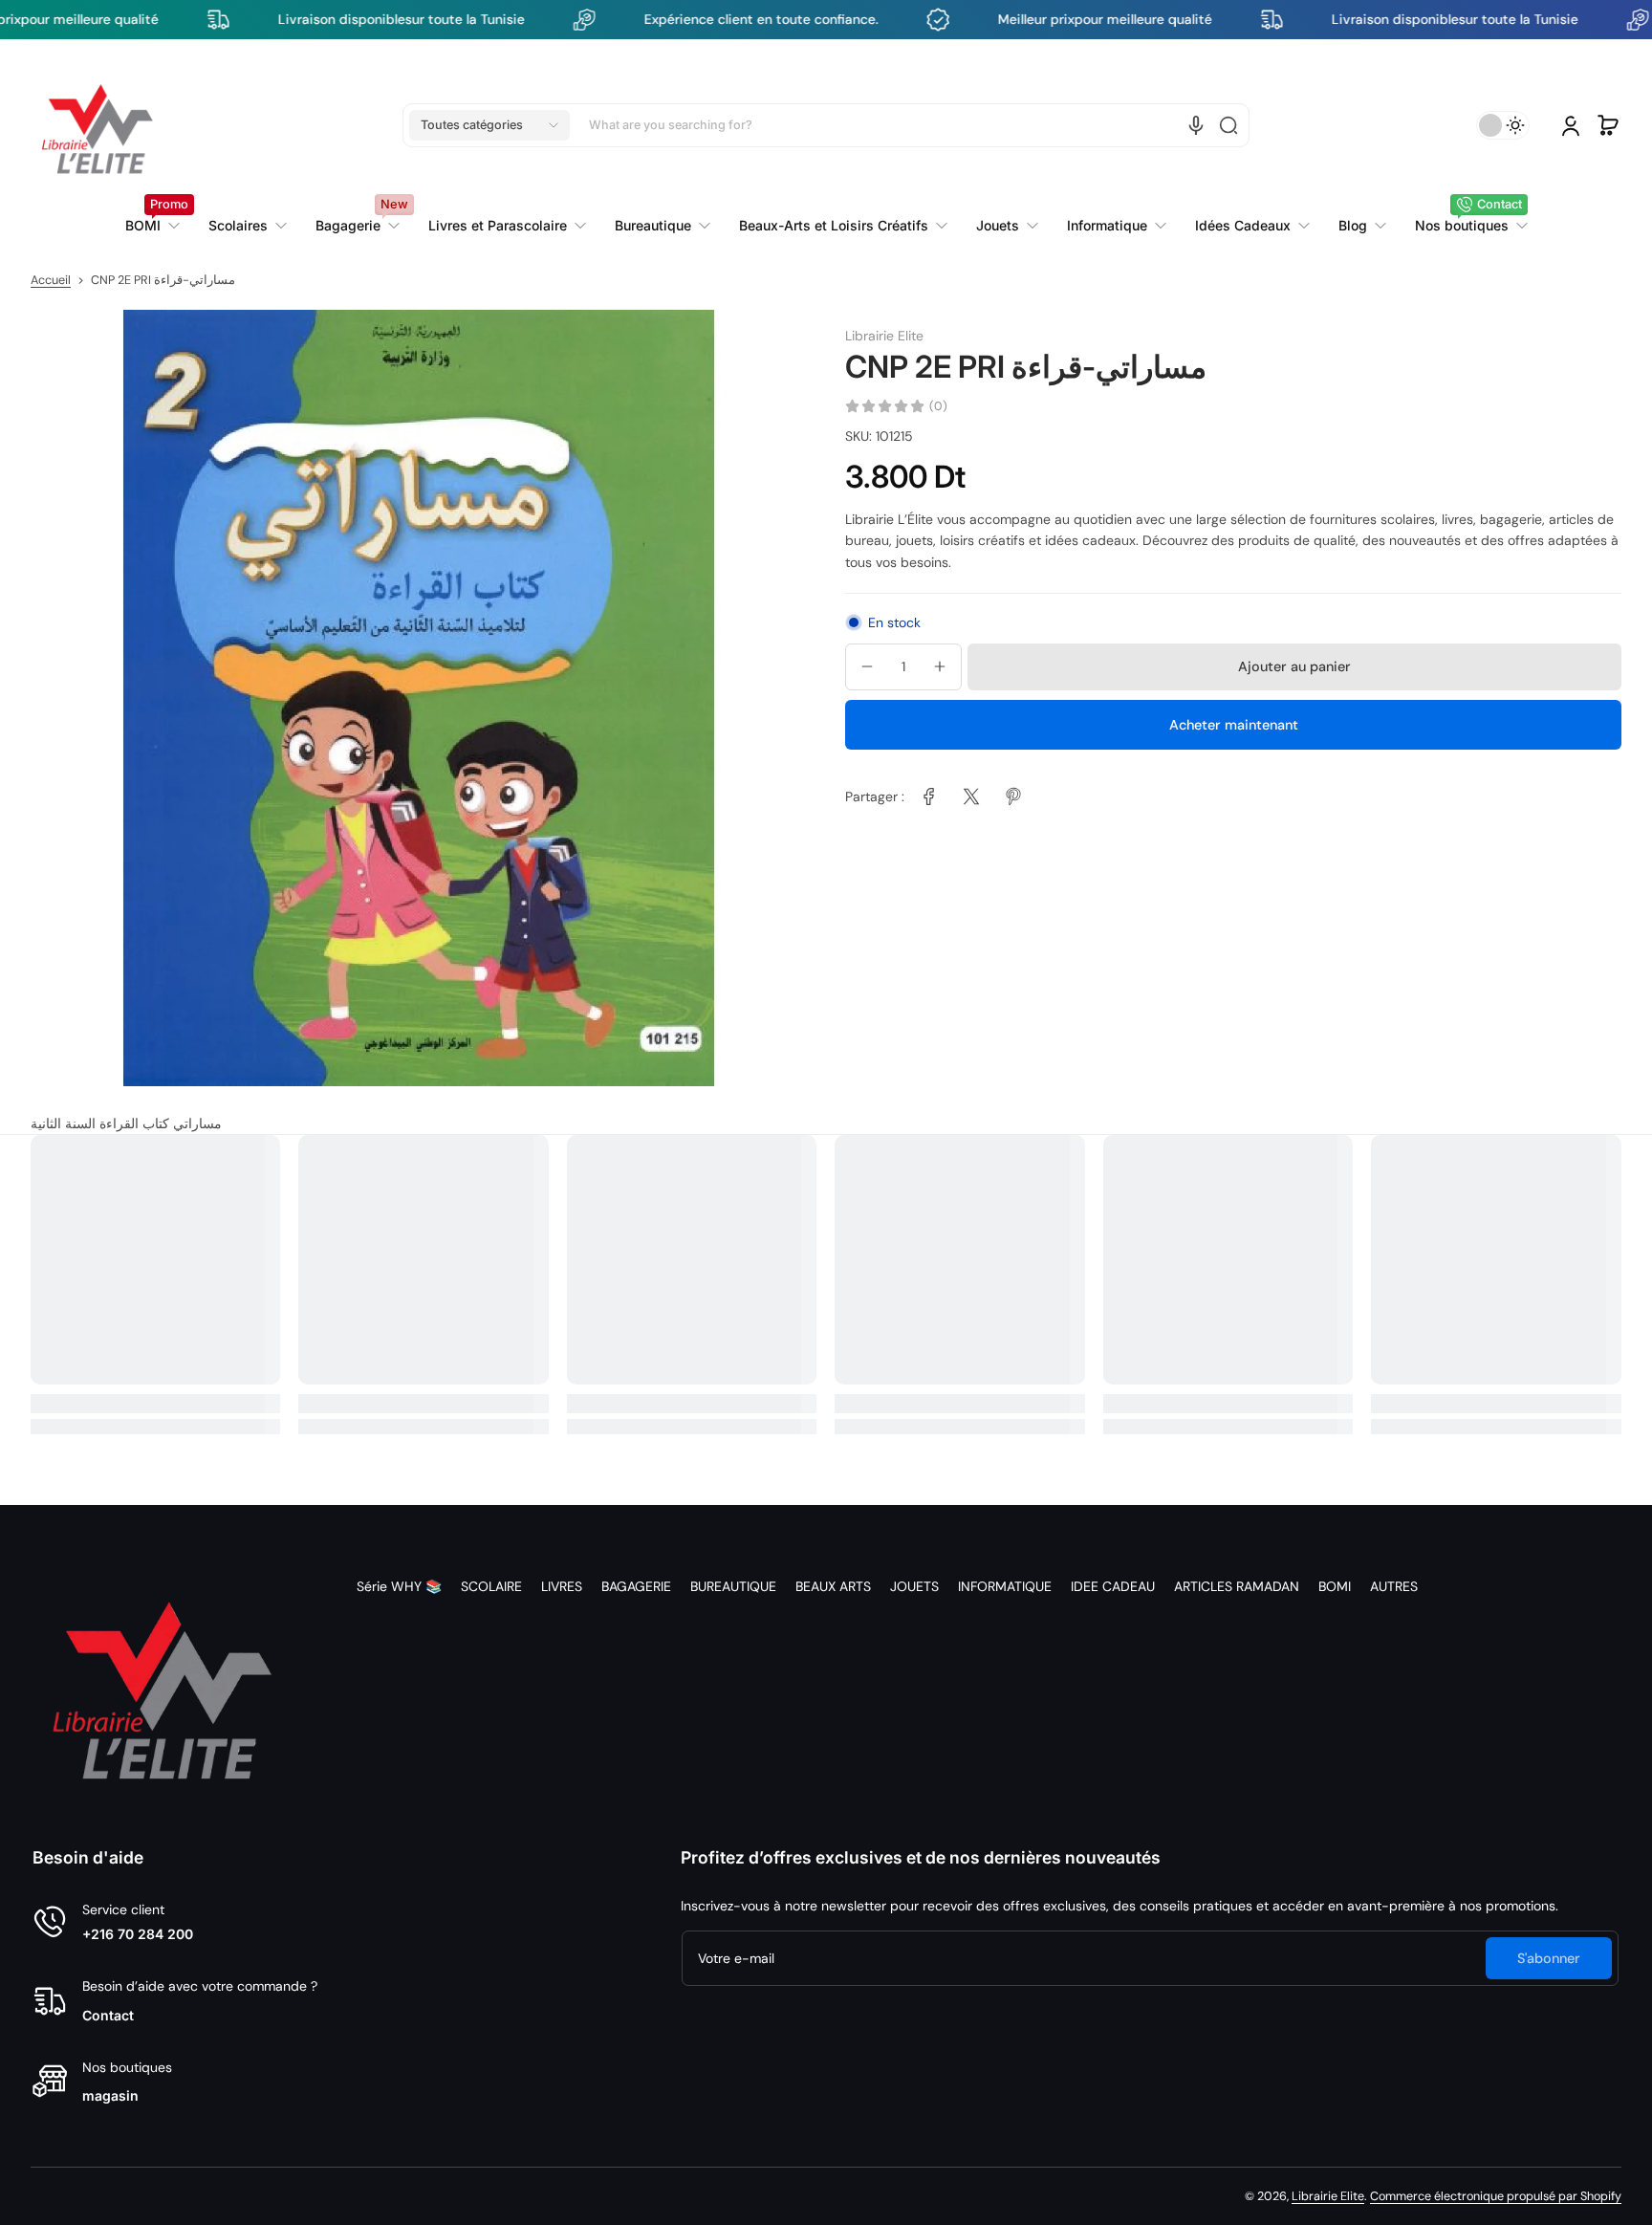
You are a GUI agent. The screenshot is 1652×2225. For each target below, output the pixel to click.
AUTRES (1394, 1586)
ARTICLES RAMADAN (1237, 1586)
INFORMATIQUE (1005, 1586)
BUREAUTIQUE (733, 1586)
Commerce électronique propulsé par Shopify (1496, 2196)
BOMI (1335, 1586)
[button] (489, 125)
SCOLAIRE (491, 1586)
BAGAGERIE (636, 1586)
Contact (108, 2015)
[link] (507, 226)
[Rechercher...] (1228, 125)
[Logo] (98, 125)
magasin (110, 2095)
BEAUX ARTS (833, 1586)
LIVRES (562, 1586)
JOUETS (914, 1586)
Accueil (51, 280)
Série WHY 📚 (399, 1586)
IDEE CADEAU (1113, 1586)
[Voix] (1196, 125)
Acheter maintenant (1234, 724)
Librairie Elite (1328, 2196)
